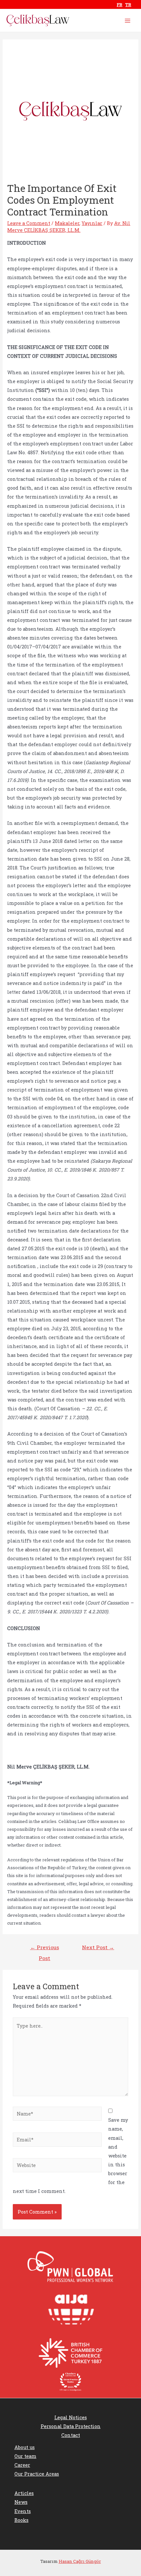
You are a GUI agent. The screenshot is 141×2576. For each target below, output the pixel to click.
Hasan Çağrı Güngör (80, 2561)
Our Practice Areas (37, 2474)
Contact (71, 2435)
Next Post (98, 1947)
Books (21, 2520)
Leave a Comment (29, 223)
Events (23, 2511)
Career (22, 2465)
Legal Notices (71, 2417)
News (21, 2502)
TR (128, 5)
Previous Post (45, 1949)
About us (25, 2447)
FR (120, 5)
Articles (24, 2493)
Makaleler (67, 223)
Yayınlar (92, 223)
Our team (25, 2456)
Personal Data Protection (71, 2426)
